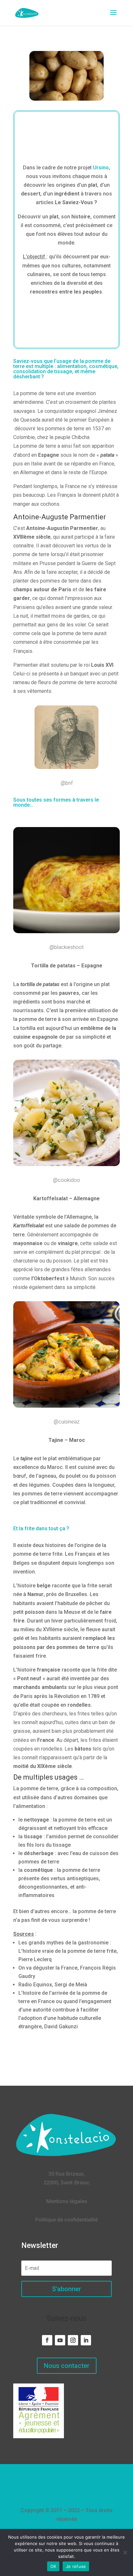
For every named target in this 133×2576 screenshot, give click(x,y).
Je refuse (76, 2566)
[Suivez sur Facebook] (47, 2340)
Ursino (101, 168)
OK (53, 2566)
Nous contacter (67, 2366)
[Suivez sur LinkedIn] (86, 2340)
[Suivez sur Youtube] (60, 2340)
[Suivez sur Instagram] (73, 2340)
